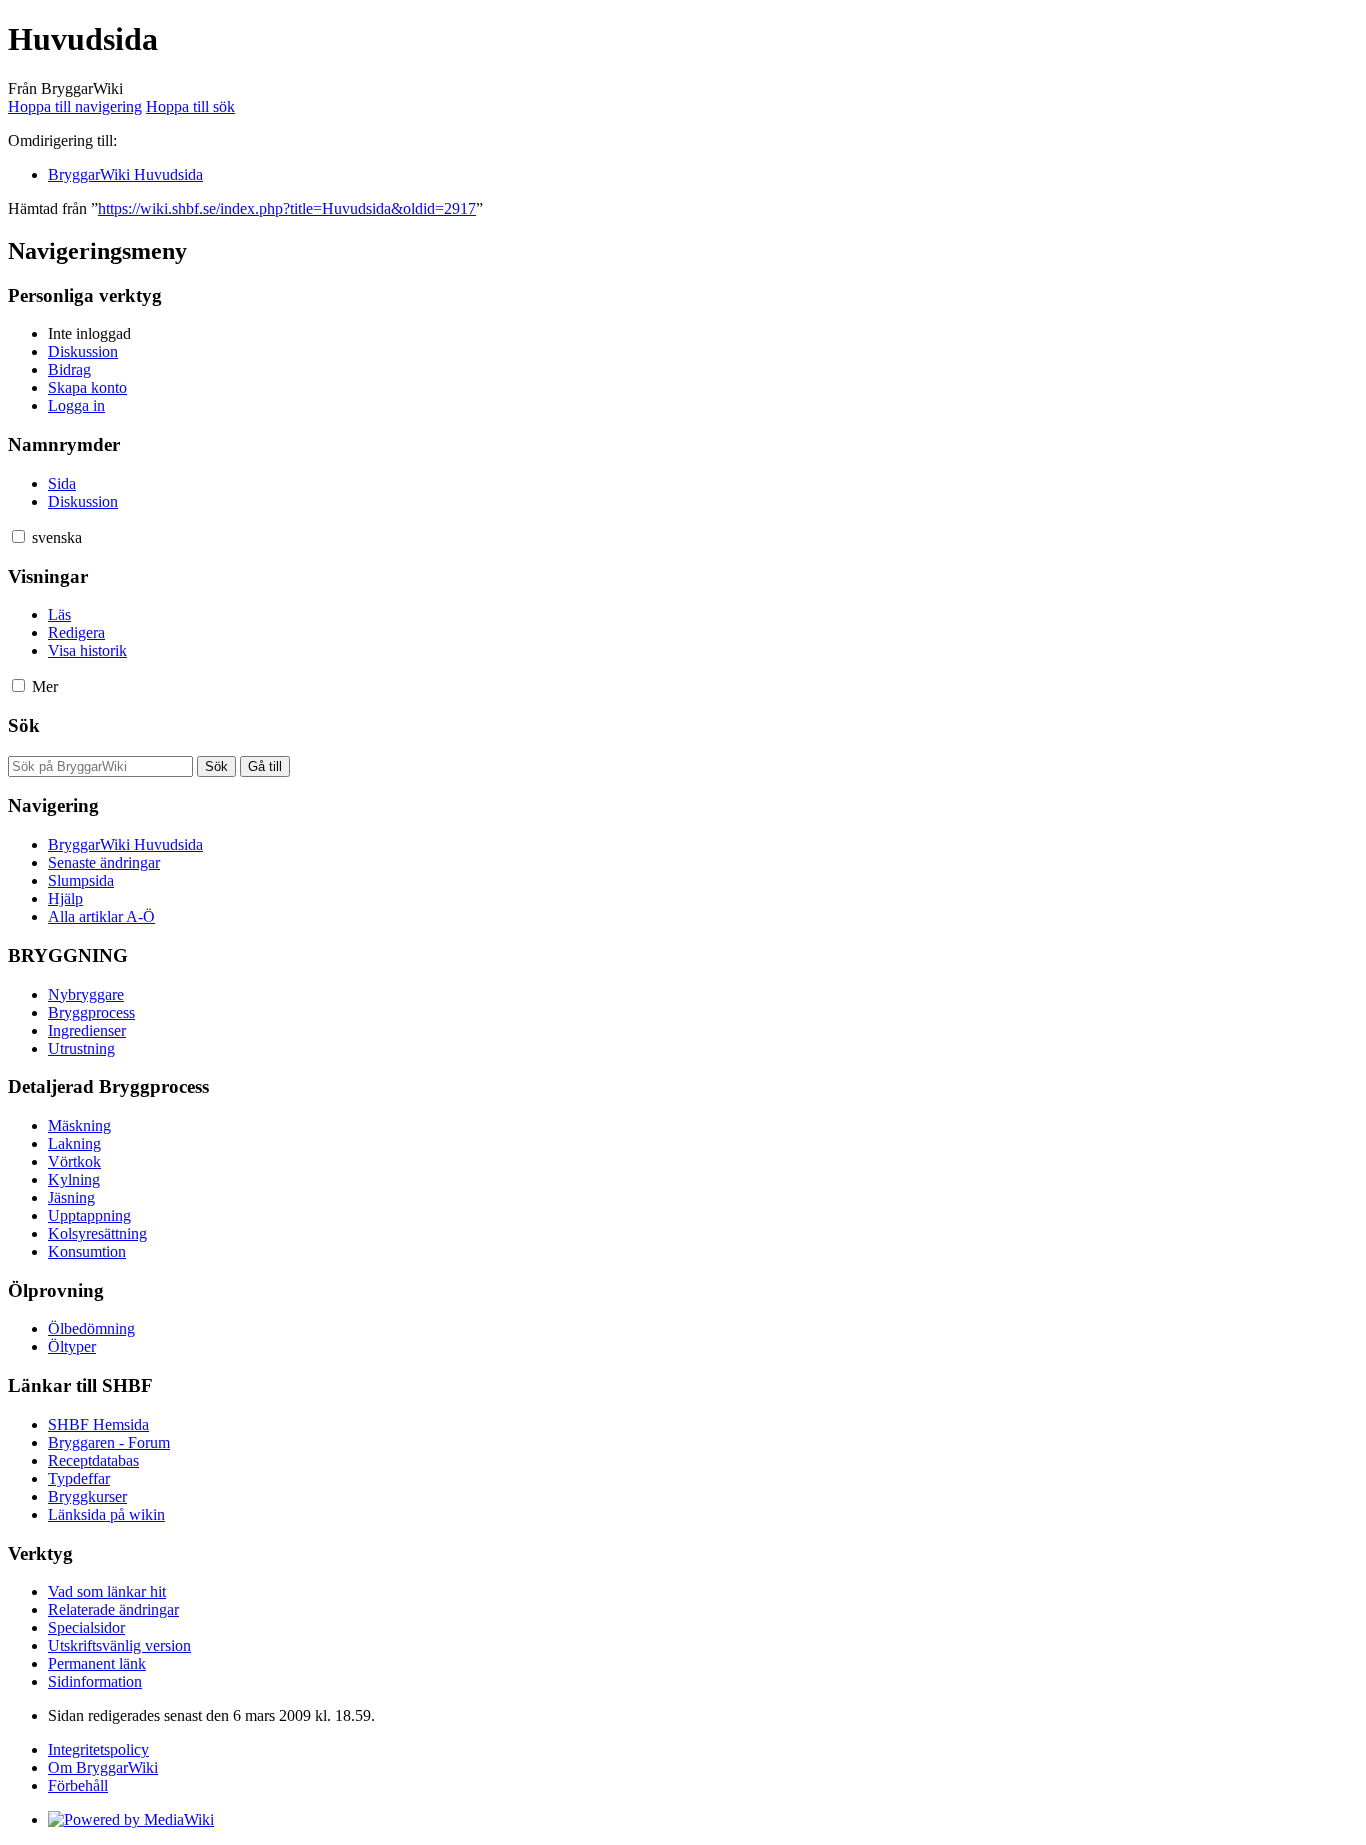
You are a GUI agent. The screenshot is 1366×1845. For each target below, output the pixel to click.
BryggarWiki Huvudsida (125, 174)
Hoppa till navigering (75, 106)
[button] (18, 536)
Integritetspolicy (98, 1749)
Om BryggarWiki (103, 1767)
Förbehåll (78, 1785)
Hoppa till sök (190, 106)
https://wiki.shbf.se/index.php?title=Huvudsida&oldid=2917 (287, 208)
